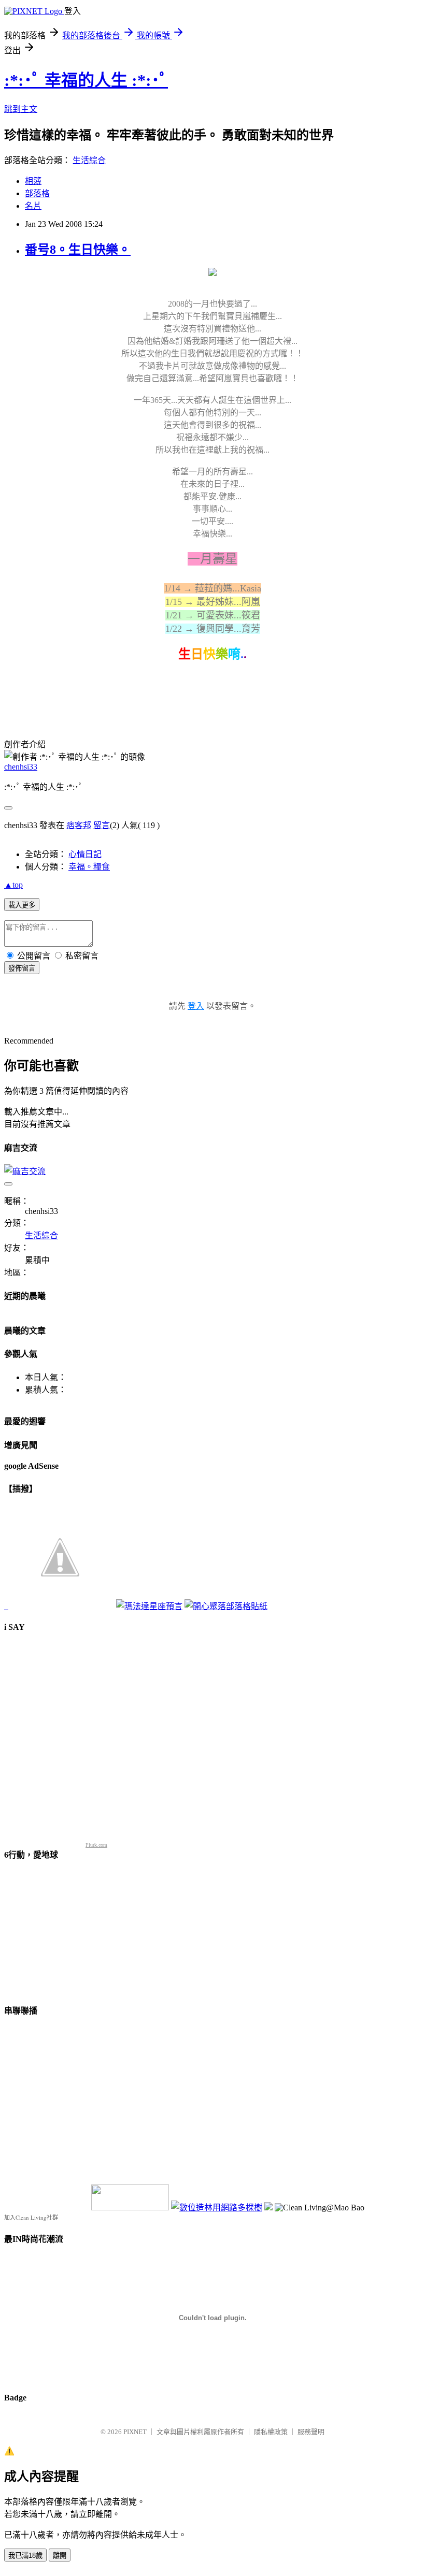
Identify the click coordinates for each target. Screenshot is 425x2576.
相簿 (33, 181)
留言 (102, 825)
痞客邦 (79, 825)
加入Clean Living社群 (31, 2217)
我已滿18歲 (25, 2556)
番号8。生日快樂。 (78, 250)
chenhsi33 (21, 767)
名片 (33, 206)
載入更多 (22, 905)
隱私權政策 (271, 2432)
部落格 (37, 193)
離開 (60, 2556)
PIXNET (135, 2432)
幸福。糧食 (89, 867)
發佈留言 (22, 968)
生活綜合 (89, 160)
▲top (13, 885)
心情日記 (85, 854)
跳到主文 (21, 109)
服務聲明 (311, 2432)
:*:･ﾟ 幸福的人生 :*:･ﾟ (86, 80)
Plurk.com (96, 1845)
